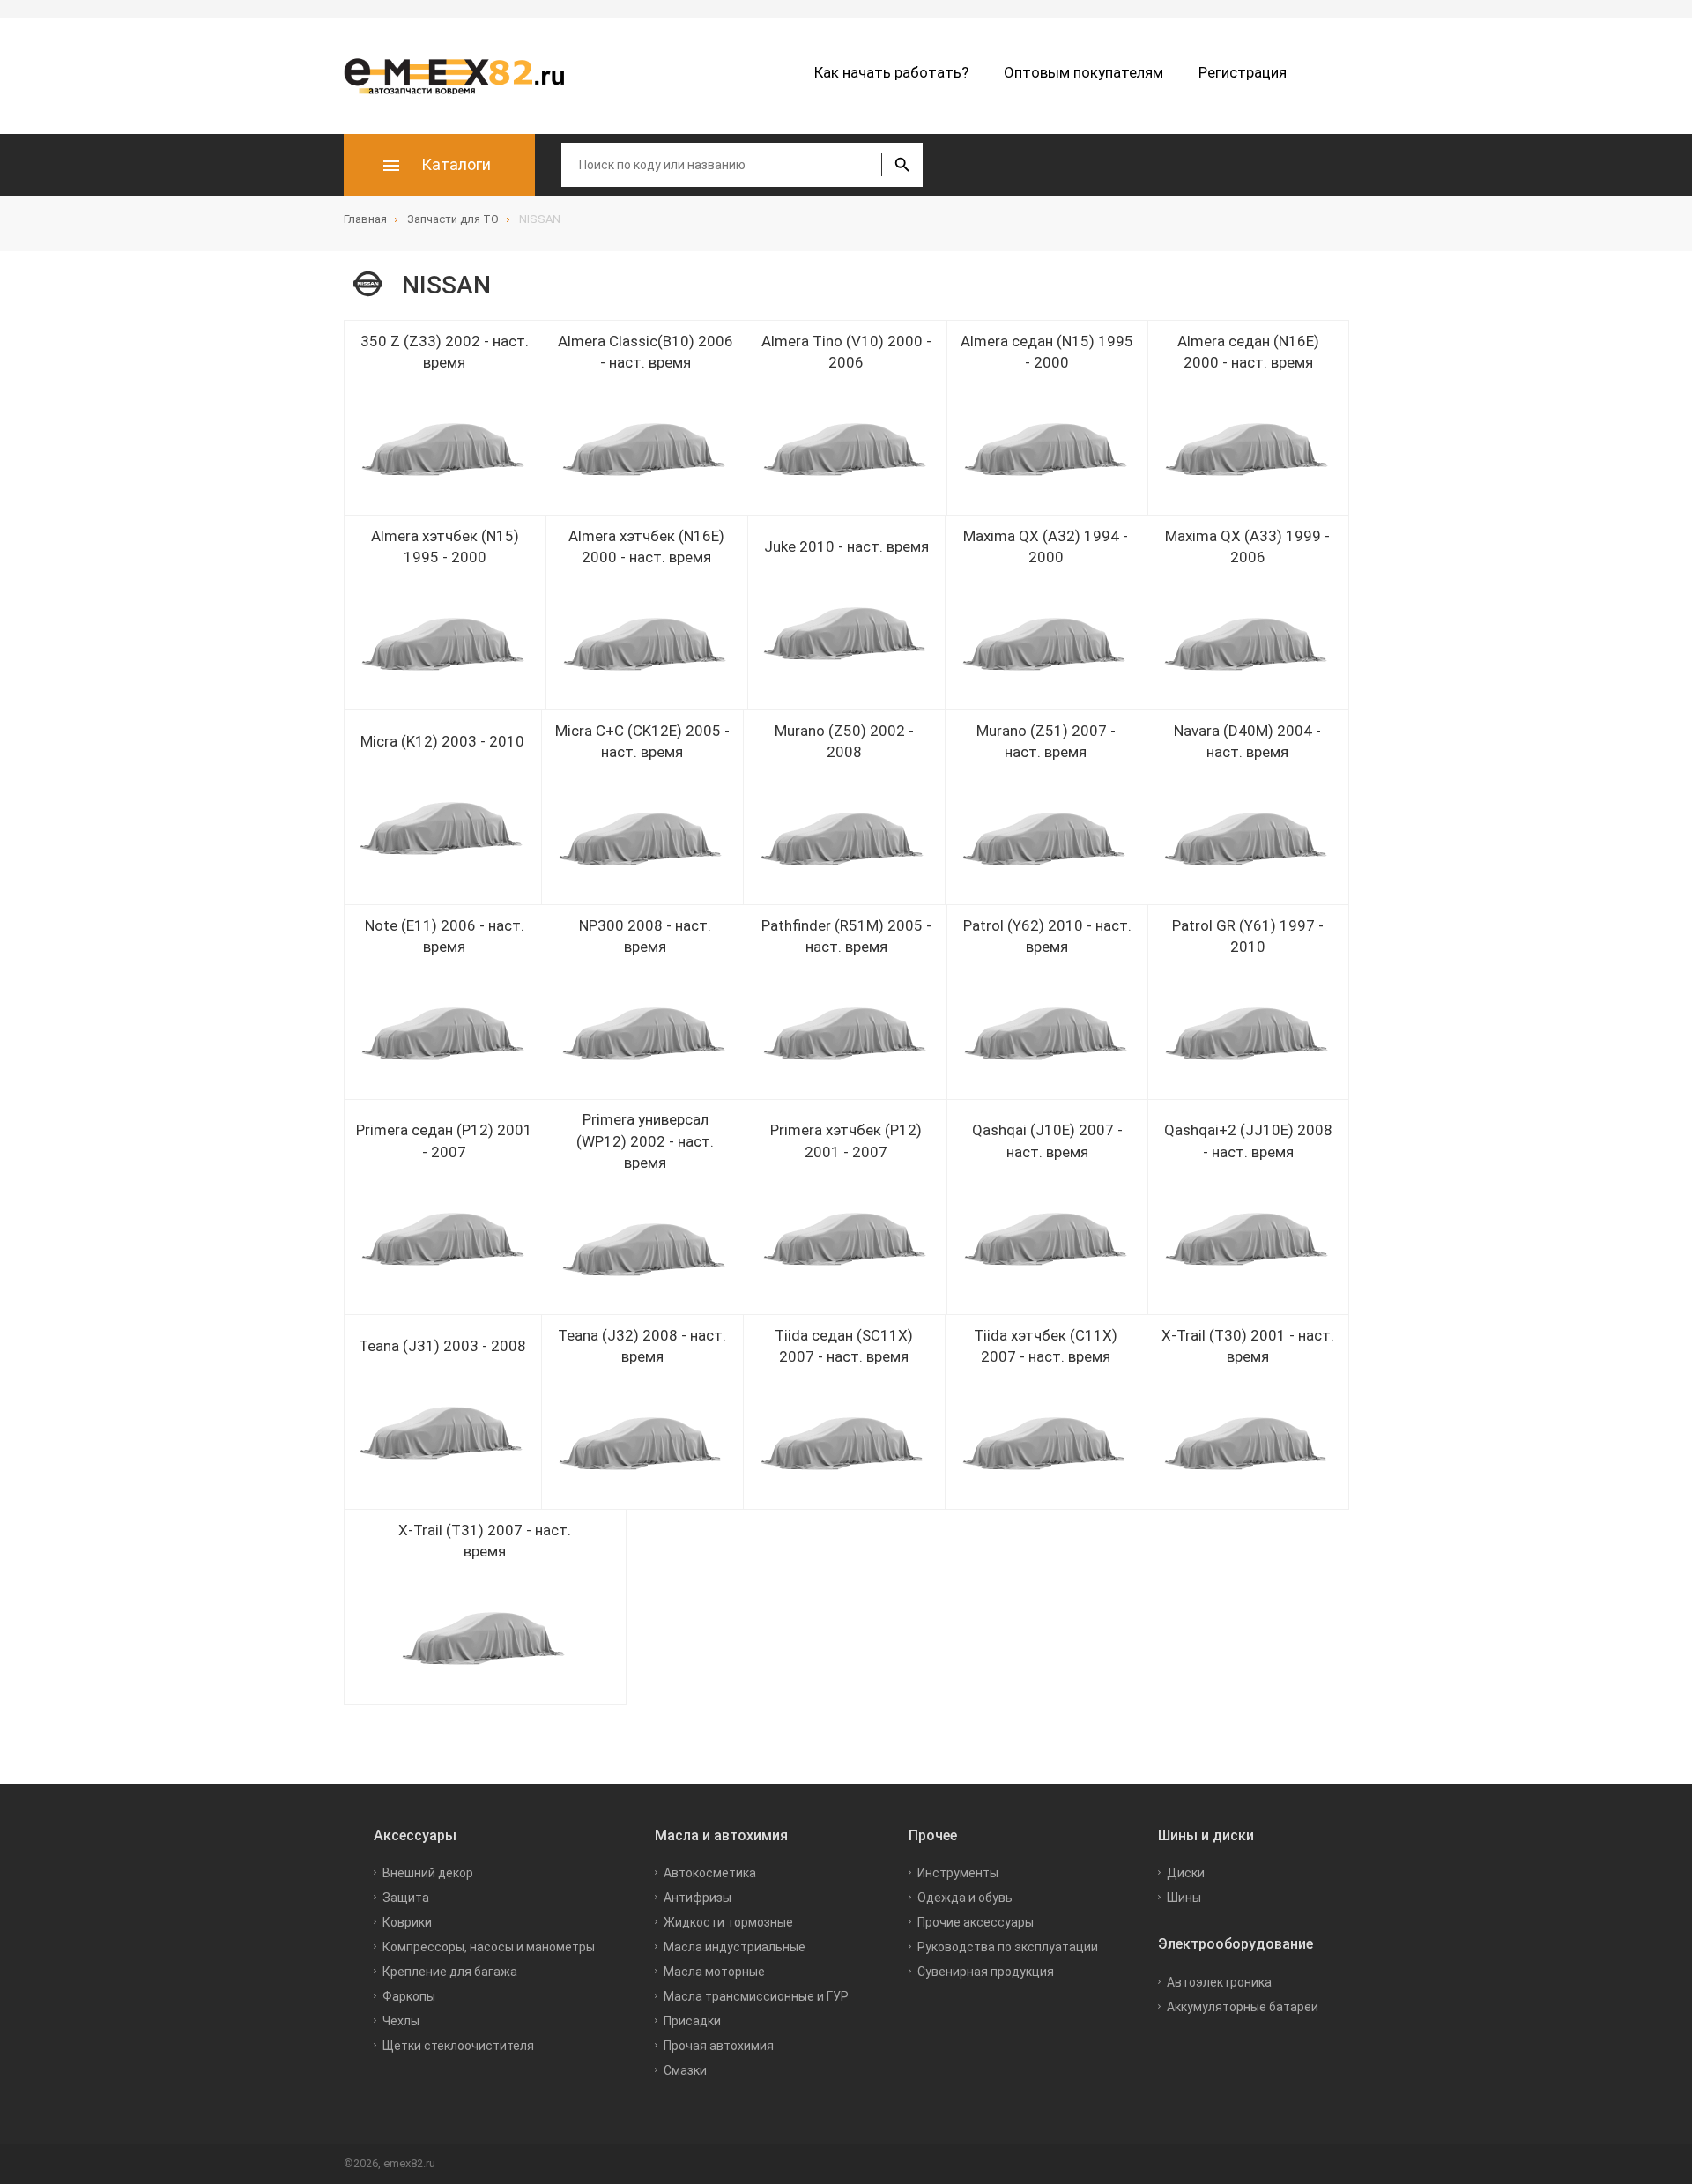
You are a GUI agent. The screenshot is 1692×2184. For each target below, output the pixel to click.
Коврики (407, 1922)
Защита (406, 1898)
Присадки (692, 2021)
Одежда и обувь (965, 1898)
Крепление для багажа (450, 1972)
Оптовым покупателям (1083, 72)
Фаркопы (409, 1996)
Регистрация (1243, 72)
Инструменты (958, 1873)
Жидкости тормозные (728, 1922)
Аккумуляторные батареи (1243, 2007)
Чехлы (401, 2021)
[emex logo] (463, 76)
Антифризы (698, 1898)
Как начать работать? (891, 72)
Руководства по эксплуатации (1008, 1947)
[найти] (902, 165)
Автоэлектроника (1219, 1982)
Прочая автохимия (719, 2046)
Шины (1184, 1898)
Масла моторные (714, 1972)
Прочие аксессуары (976, 1922)
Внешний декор (428, 1873)
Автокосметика (710, 1873)
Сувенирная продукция (986, 1972)
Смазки (685, 2070)
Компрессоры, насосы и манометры (489, 1947)
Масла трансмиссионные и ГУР (756, 1996)
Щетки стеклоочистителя (458, 2046)
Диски (1186, 1873)
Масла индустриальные (735, 1947)
